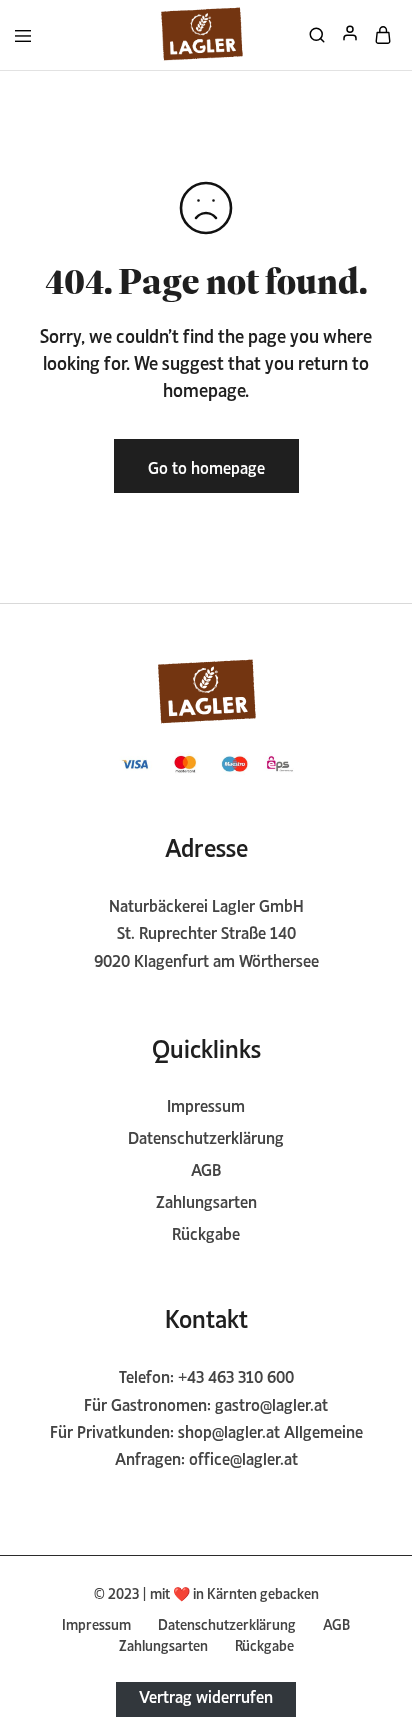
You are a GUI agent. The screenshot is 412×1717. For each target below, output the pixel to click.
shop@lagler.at (229, 1430)
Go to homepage (206, 466)
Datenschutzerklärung (206, 1136)
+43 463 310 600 (236, 1375)
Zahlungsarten (206, 1200)
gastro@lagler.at (271, 1403)
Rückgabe (206, 1232)
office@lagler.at (243, 1457)
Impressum (206, 1104)
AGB (206, 1168)
